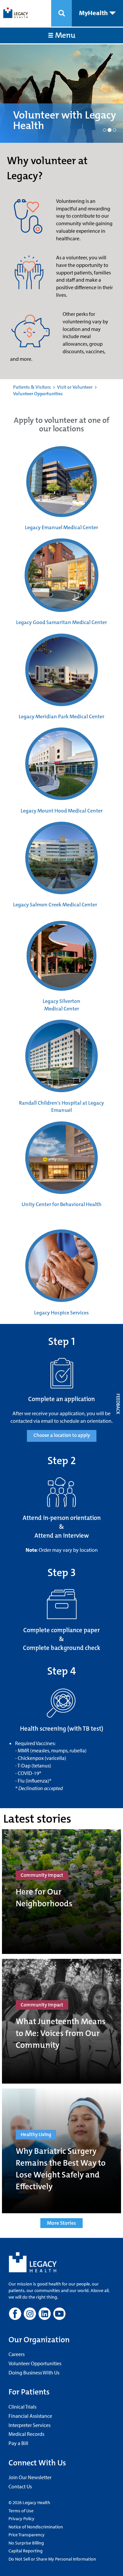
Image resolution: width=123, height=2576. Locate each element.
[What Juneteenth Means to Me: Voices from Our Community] (61, 2021)
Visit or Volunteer (75, 387)
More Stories (61, 2223)
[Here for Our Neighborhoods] (61, 1892)
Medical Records (26, 2434)
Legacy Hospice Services (61, 1313)
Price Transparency (27, 2535)
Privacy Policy (21, 2519)
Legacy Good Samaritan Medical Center (61, 622)
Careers (17, 2354)
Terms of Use (21, 2511)
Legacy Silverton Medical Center (61, 1005)
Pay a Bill (18, 2443)
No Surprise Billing (26, 2543)
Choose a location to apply (62, 1435)
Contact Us (20, 2486)
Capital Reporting (26, 2551)
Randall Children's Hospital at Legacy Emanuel (61, 1107)
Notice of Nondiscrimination (36, 2527)
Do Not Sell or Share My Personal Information (52, 2559)
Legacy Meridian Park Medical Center (61, 716)
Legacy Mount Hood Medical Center (62, 811)
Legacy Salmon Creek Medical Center (55, 905)
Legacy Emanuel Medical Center (61, 527)
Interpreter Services (30, 2425)
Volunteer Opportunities (35, 2363)
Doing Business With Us (34, 2372)
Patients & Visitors (32, 387)
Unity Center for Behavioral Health (61, 1204)
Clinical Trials (22, 2407)
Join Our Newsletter (30, 2477)
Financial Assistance (30, 2416)
